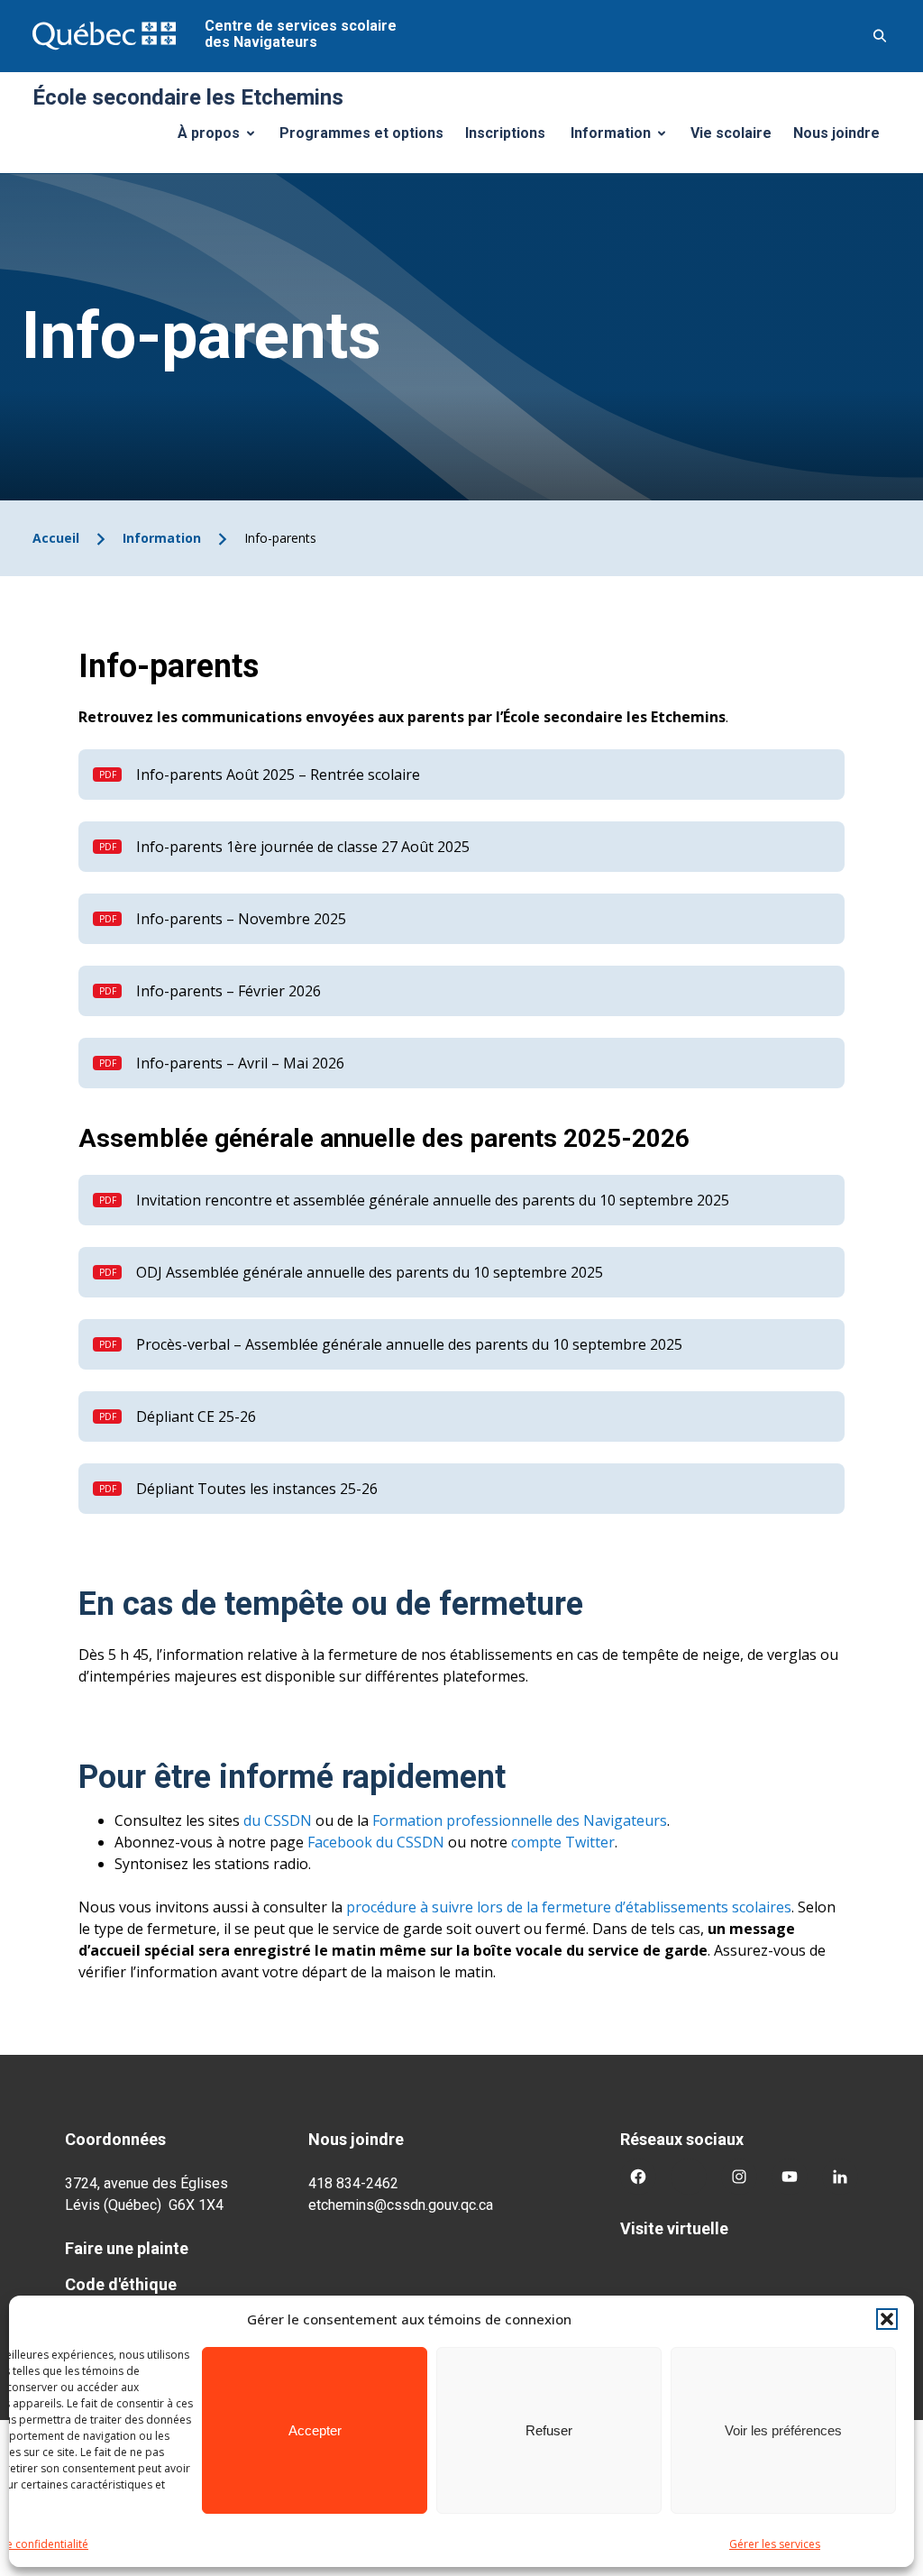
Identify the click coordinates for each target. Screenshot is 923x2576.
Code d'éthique (121, 2284)
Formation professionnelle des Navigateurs (520, 1820)
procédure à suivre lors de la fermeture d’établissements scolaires (569, 1907)
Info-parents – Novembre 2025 (241, 919)
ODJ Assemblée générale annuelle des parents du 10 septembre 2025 (370, 1272)
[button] (887, 2319)
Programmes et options (361, 133)
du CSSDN (276, 1820)
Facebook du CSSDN (376, 1842)
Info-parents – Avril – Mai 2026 (240, 1063)
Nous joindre (836, 133)
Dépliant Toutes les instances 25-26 (257, 1489)
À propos (223, 138)
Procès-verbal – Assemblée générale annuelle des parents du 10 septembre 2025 (409, 1344)
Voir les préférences (783, 2430)
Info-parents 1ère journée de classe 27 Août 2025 (303, 847)
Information (625, 138)
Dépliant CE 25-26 (196, 1416)
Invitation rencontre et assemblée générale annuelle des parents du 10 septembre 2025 (433, 1200)
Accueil (56, 538)
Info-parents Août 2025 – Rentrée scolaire (278, 775)
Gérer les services (775, 2544)
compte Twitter (563, 1842)
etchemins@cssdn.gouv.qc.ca (401, 2205)
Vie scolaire (731, 133)
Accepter (315, 2430)
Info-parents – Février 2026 (228, 991)
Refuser (549, 2430)
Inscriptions (505, 133)
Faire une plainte (127, 2248)
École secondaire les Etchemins (188, 97)
